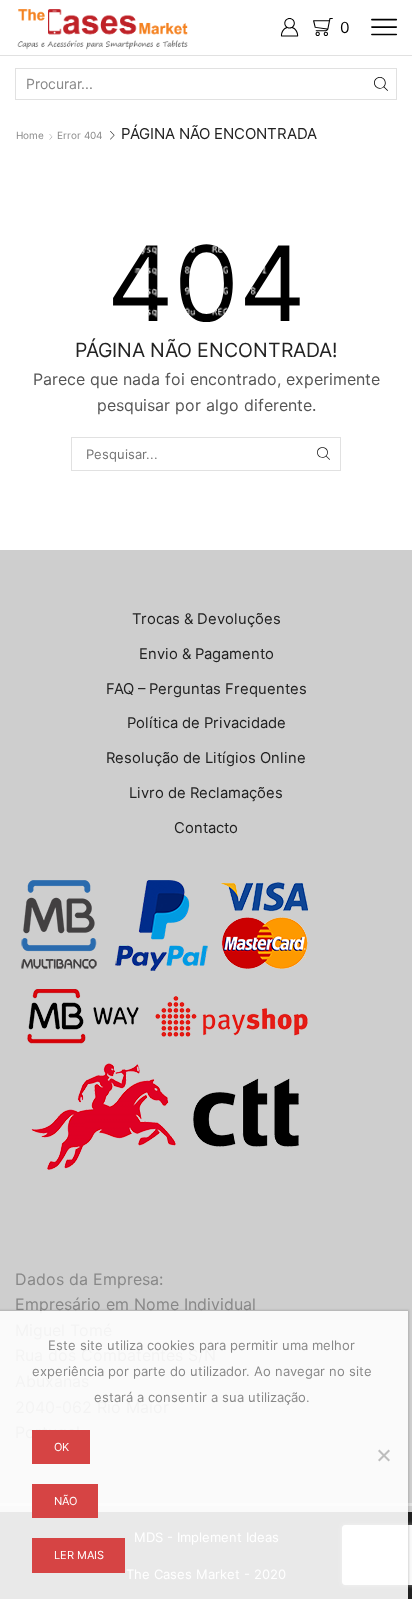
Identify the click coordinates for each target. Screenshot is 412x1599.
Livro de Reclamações (206, 793)
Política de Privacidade (206, 723)
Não (65, 1501)
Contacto (206, 828)
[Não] (383, 1455)
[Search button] (381, 84)
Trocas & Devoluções (206, 619)
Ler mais (79, 1555)
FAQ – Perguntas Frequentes (206, 689)
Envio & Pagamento (206, 654)
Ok (61, 1447)
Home (30, 135)
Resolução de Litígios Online (206, 758)
